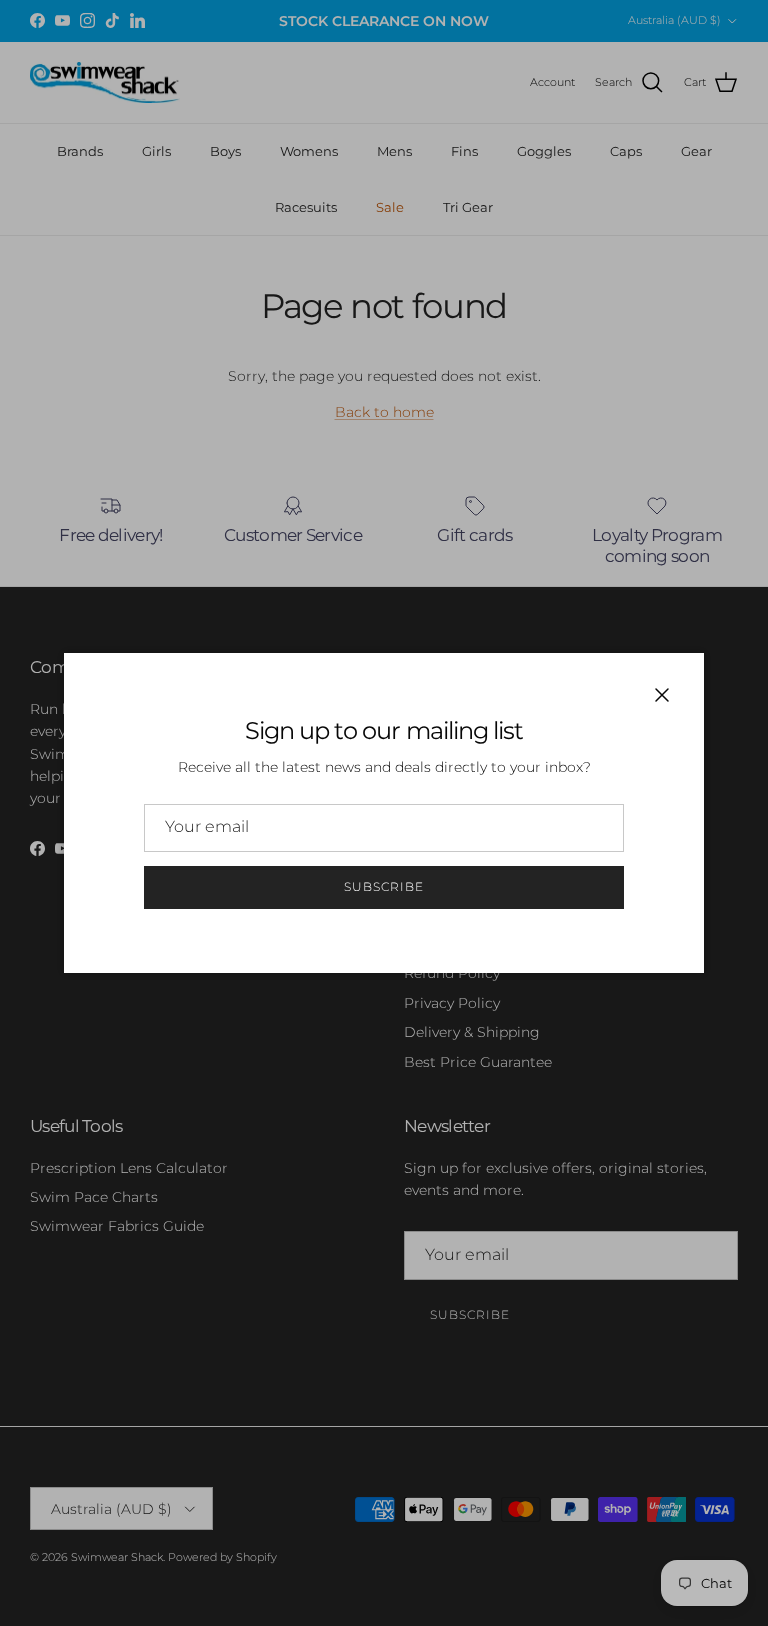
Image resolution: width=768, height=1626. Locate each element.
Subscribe (384, 886)
